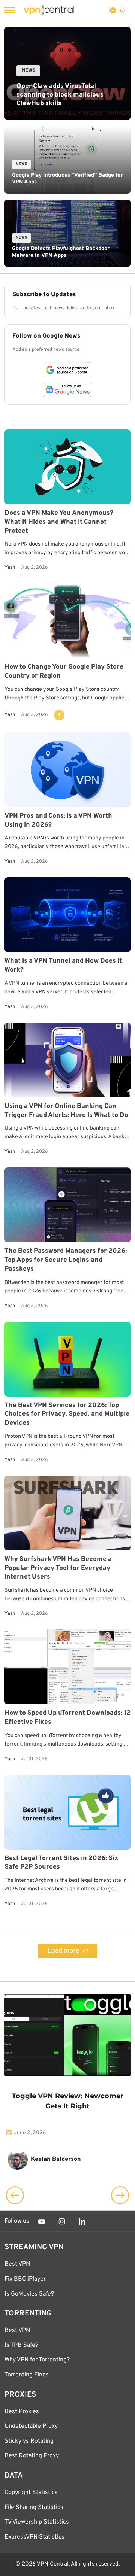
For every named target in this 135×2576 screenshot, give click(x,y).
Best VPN (17, 2264)
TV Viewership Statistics (37, 2522)
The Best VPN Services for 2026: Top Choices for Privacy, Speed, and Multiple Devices (67, 1414)
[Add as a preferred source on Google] (67, 370)
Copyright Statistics (31, 2493)
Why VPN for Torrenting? (37, 2360)
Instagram (62, 2221)
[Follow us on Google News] (67, 389)
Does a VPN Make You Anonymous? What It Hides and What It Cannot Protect (59, 522)
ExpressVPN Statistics (34, 2537)
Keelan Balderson (56, 2159)
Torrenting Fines (27, 2375)
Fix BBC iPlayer (25, 2279)
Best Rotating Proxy (32, 2456)
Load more (64, 1951)
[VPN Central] (49, 10)
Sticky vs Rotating (29, 2441)
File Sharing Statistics (34, 2507)
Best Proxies (22, 2412)
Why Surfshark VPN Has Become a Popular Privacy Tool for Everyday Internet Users (58, 1568)
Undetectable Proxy (31, 2426)
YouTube (42, 2221)
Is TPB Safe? (21, 2345)
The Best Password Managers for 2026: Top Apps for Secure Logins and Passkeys (66, 1260)
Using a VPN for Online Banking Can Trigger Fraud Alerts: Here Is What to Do (66, 1111)
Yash (10, 568)
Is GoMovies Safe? (29, 2294)
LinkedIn (82, 2221)
